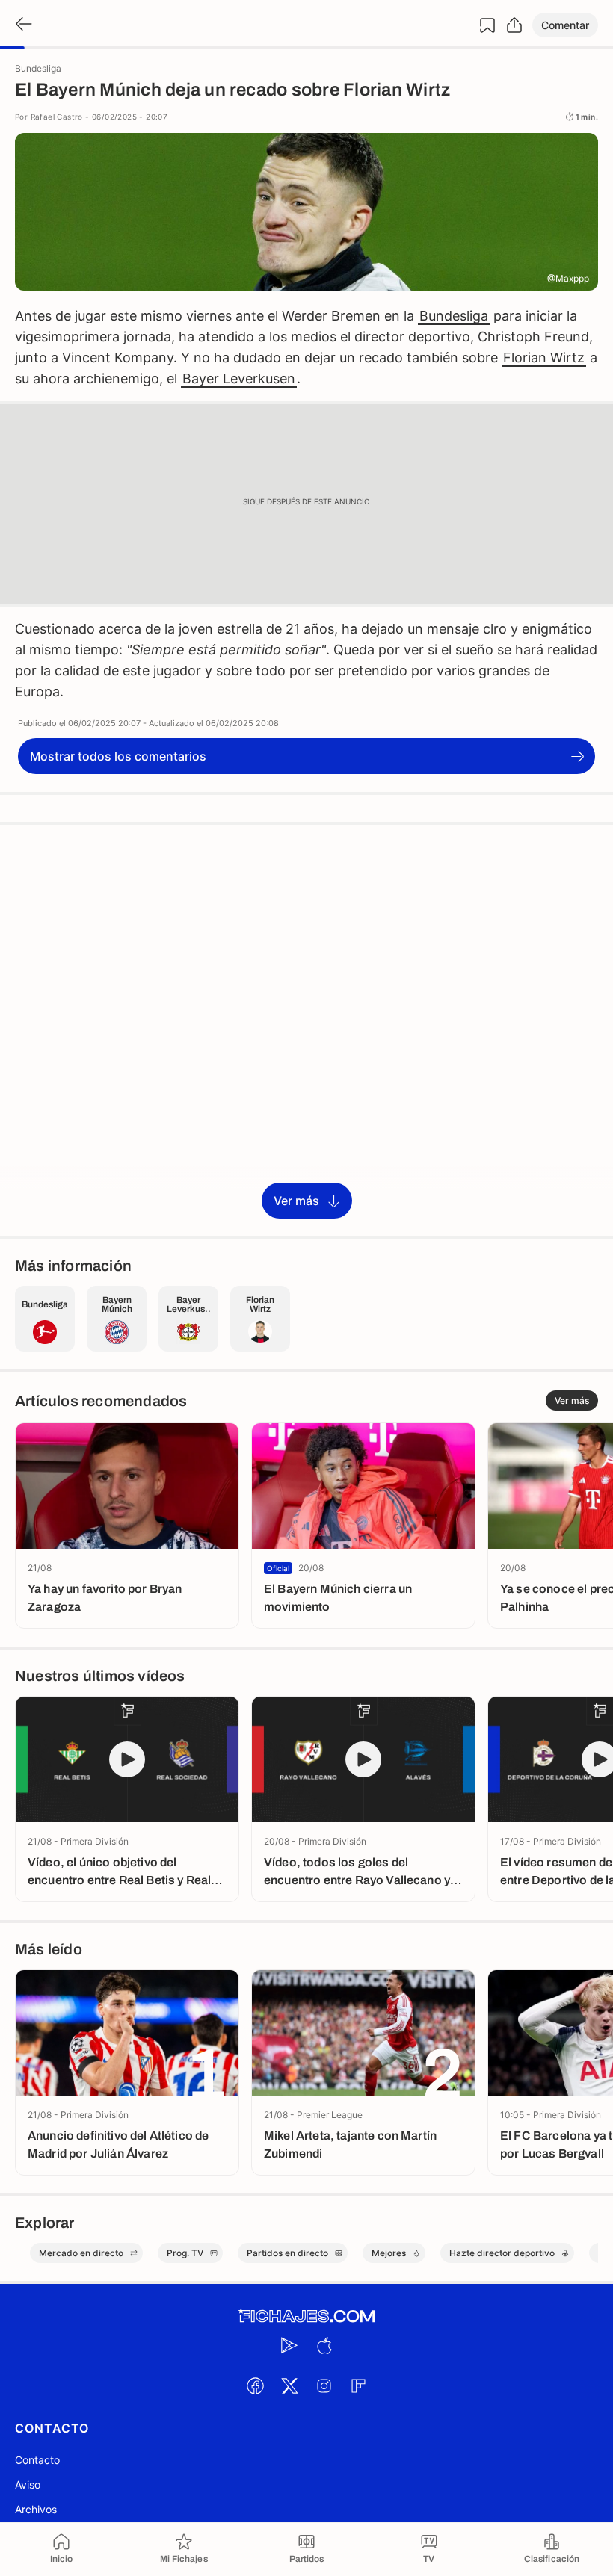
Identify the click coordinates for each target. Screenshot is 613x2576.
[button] (565, 25)
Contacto (37, 2460)
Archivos (36, 2509)
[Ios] (324, 2345)
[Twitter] (289, 2385)
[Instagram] (324, 2385)
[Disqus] (306, 1030)
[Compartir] (514, 25)
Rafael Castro (57, 117)
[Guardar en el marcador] (487, 25)
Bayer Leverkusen (239, 378)
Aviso (28, 2484)
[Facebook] (255, 2385)
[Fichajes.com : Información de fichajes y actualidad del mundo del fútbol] (306, 2316)
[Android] (289, 2345)
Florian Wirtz (544, 357)
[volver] (22, 25)
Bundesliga (454, 316)
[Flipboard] (358, 2385)
